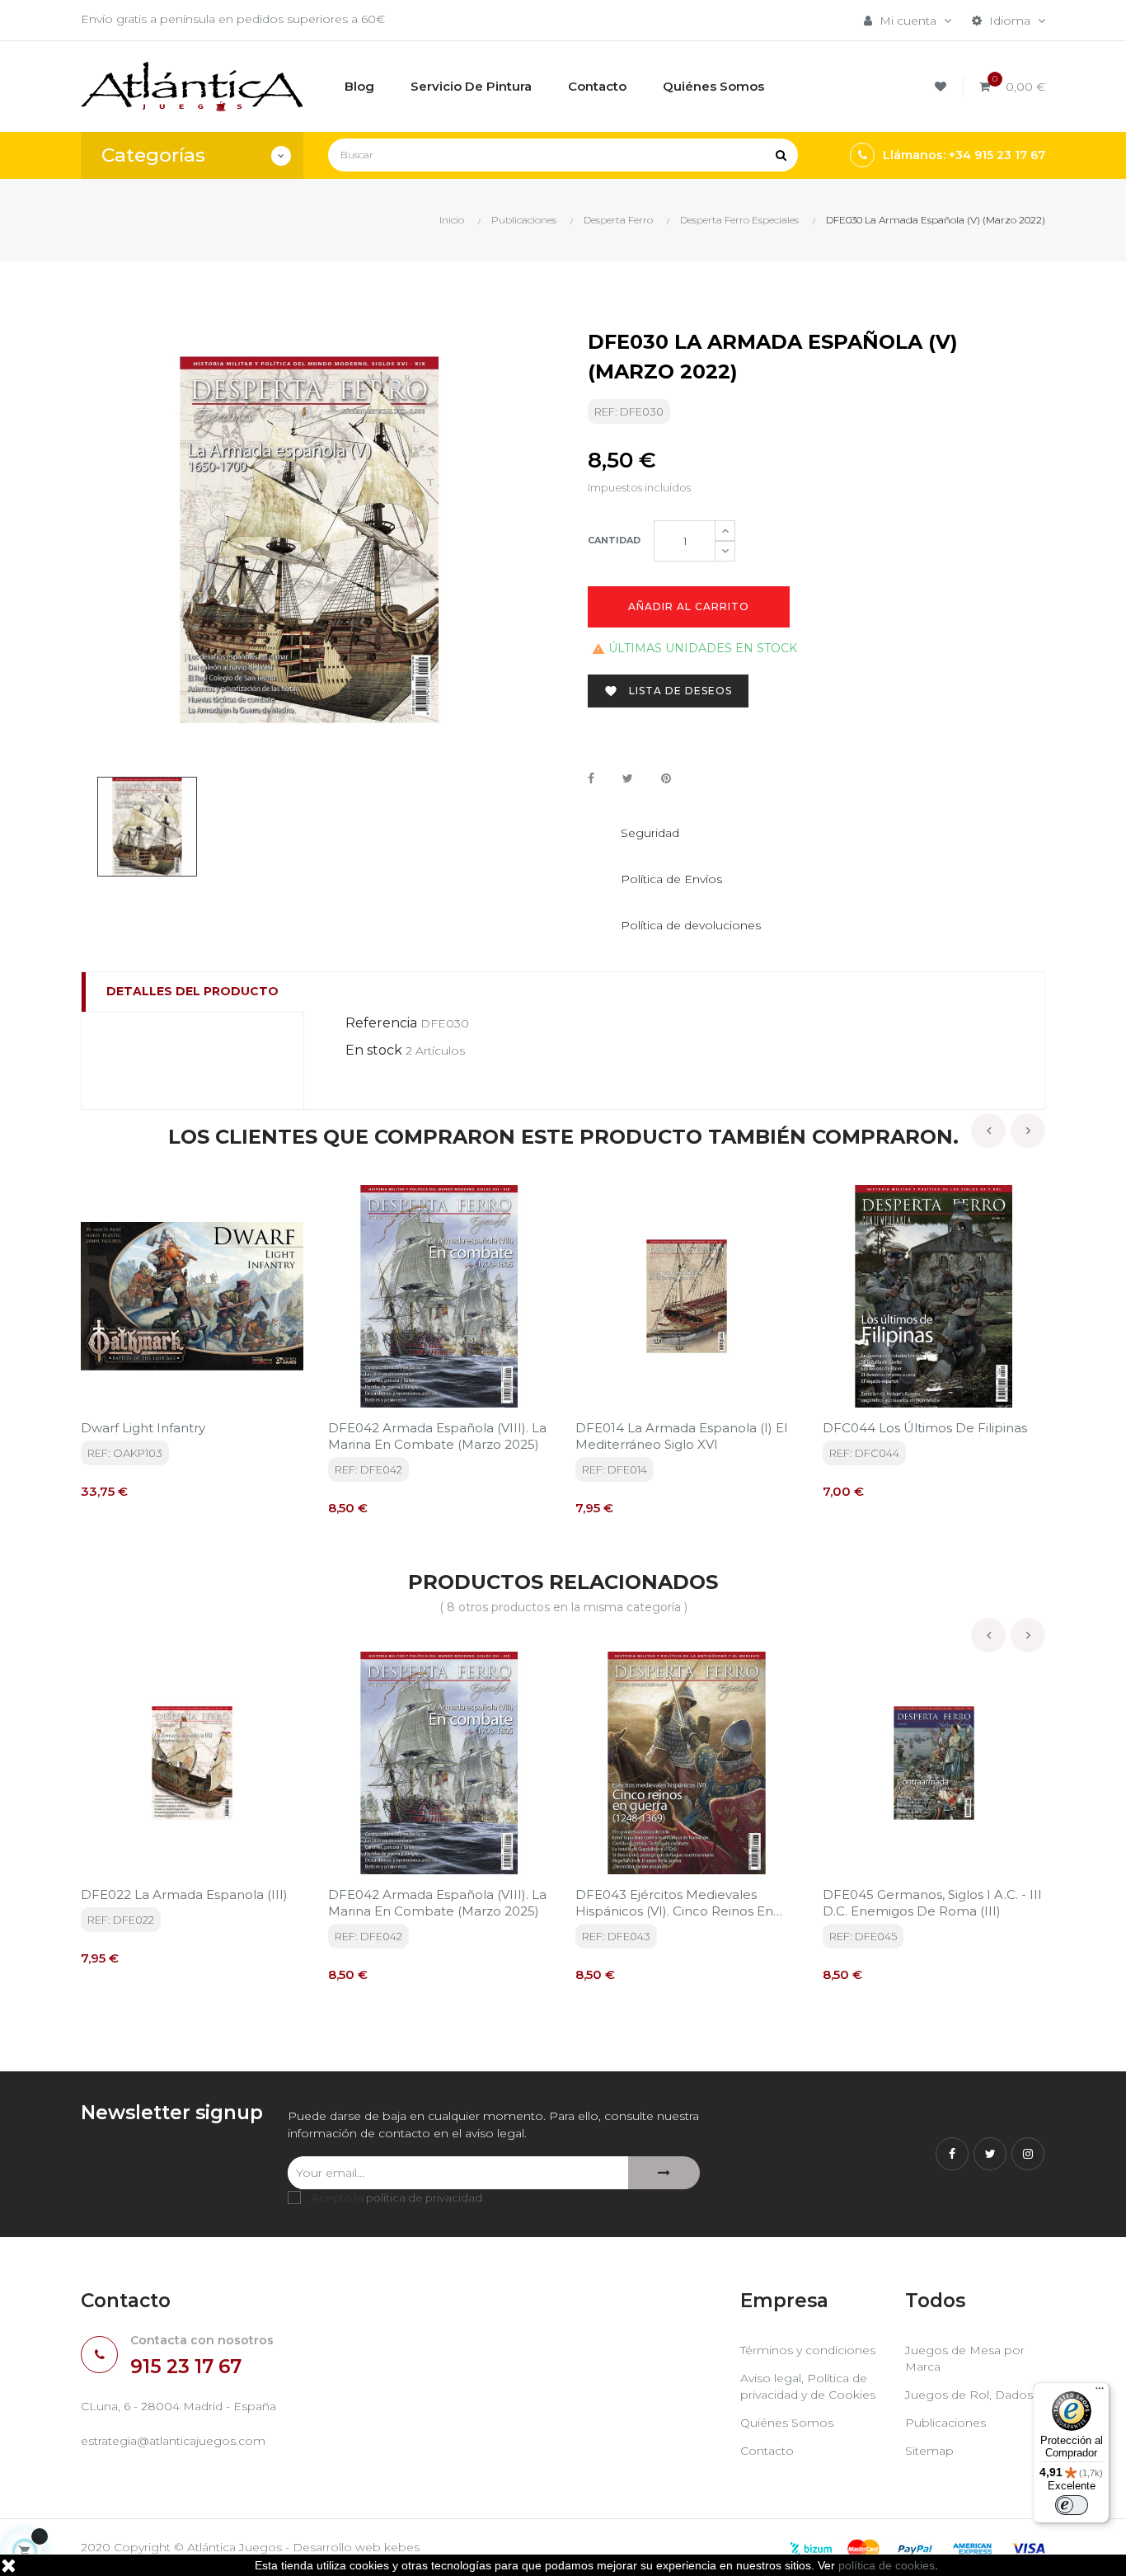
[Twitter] (990, 2154)
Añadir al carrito (689, 606)
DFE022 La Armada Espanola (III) (184, 1894)
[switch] (1072, 2505)
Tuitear (628, 779)
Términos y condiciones (808, 2350)
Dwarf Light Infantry (143, 1428)
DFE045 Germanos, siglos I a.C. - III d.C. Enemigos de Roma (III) (932, 1903)
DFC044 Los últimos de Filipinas (925, 1428)
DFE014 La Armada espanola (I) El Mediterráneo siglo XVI (681, 1436)
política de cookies (887, 2565)
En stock (374, 1050)
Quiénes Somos (787, 2423)
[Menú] (1100, 2392)
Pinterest (666, 779)
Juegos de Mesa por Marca (965, 2358)
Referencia (381, 1023)
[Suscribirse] (664, 2173)
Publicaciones (945, 2423)
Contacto (767, 2451)
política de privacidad (424, 2198)
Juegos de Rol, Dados (969, 2395)
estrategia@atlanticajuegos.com (173, 2441)
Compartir (591, 779)
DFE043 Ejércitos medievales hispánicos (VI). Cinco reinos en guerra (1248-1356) (674, 1903)
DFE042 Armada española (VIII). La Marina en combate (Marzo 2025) (437, 1436)
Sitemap (929, 2451)
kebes (402, 2547)
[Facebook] (952, 2154)
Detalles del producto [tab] (192, 991)
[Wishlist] (943, 87)
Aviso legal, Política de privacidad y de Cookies (808, 2386)
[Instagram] (1028, 2154)
